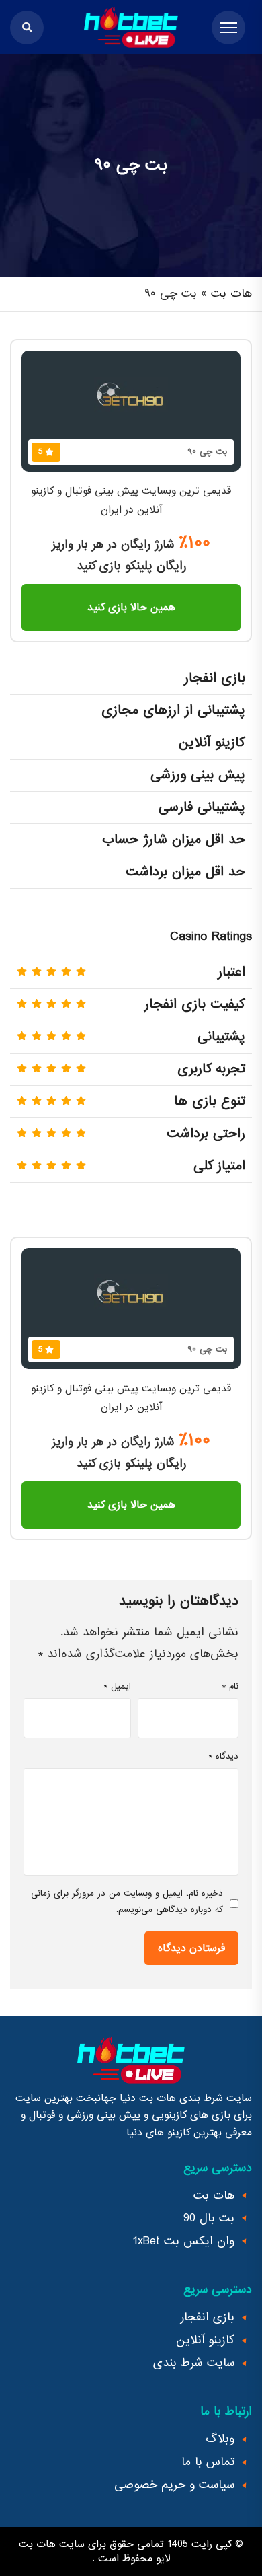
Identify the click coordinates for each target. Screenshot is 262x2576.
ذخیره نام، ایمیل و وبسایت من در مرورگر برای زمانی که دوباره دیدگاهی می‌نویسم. (127, 1902)
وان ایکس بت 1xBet (184, 2242)
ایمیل (117, 1686)
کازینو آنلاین (205, 2341)
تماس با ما (208, 2462)
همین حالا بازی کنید (131, 608)
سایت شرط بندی (194, 2363)
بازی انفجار (208, 2318)
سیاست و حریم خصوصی (174, 2485)
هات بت (231, 294)
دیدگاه (223, 1756)
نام (230, 1686)
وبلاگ (220, 2439)
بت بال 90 (209, 2219)
